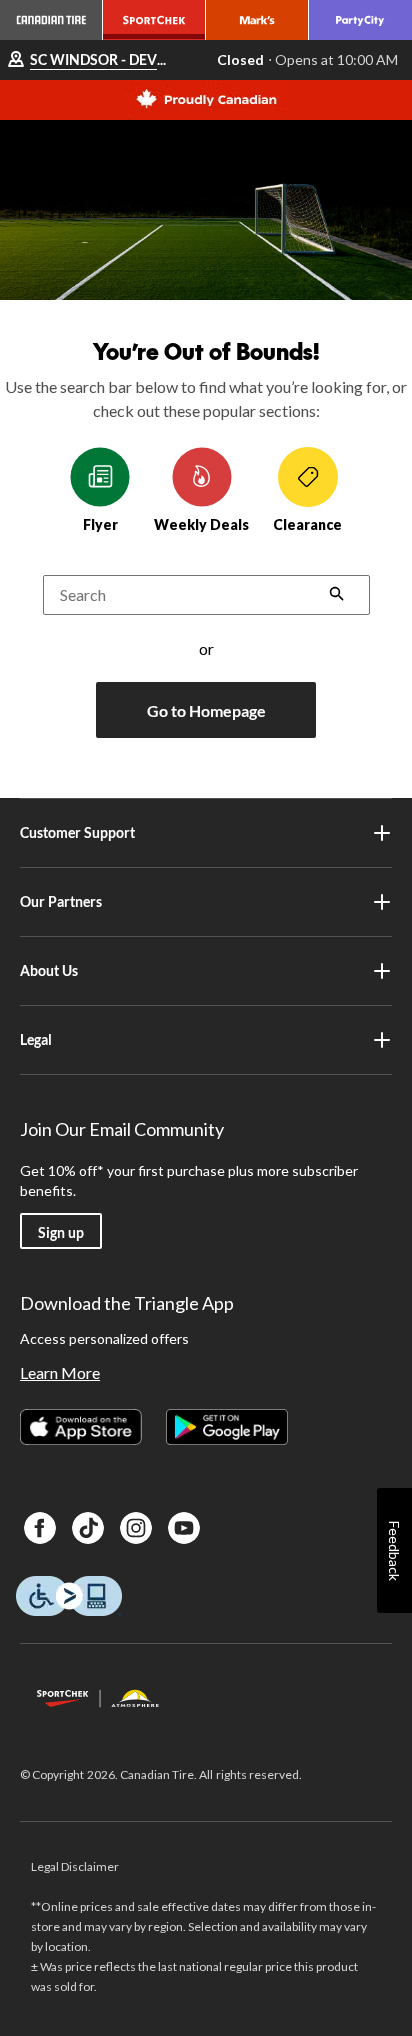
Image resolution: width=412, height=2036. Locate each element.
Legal (36, 1039)
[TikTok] (88, 1528)
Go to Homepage (206, 710)
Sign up (61, 1232)
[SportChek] (154, 20)
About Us (49, 970)
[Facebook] (40, 1528)
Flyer (100, 524)
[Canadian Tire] (51, 20)
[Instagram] (136, 1528)
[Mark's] (257, 20)
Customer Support (77, 832)
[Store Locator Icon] (16, 60)
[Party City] (360, 20)
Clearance (307, 524)
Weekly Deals (201, 524)
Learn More (60, 1372)
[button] (337, 595)
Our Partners (61, 901)
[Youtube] (184, 1528)
